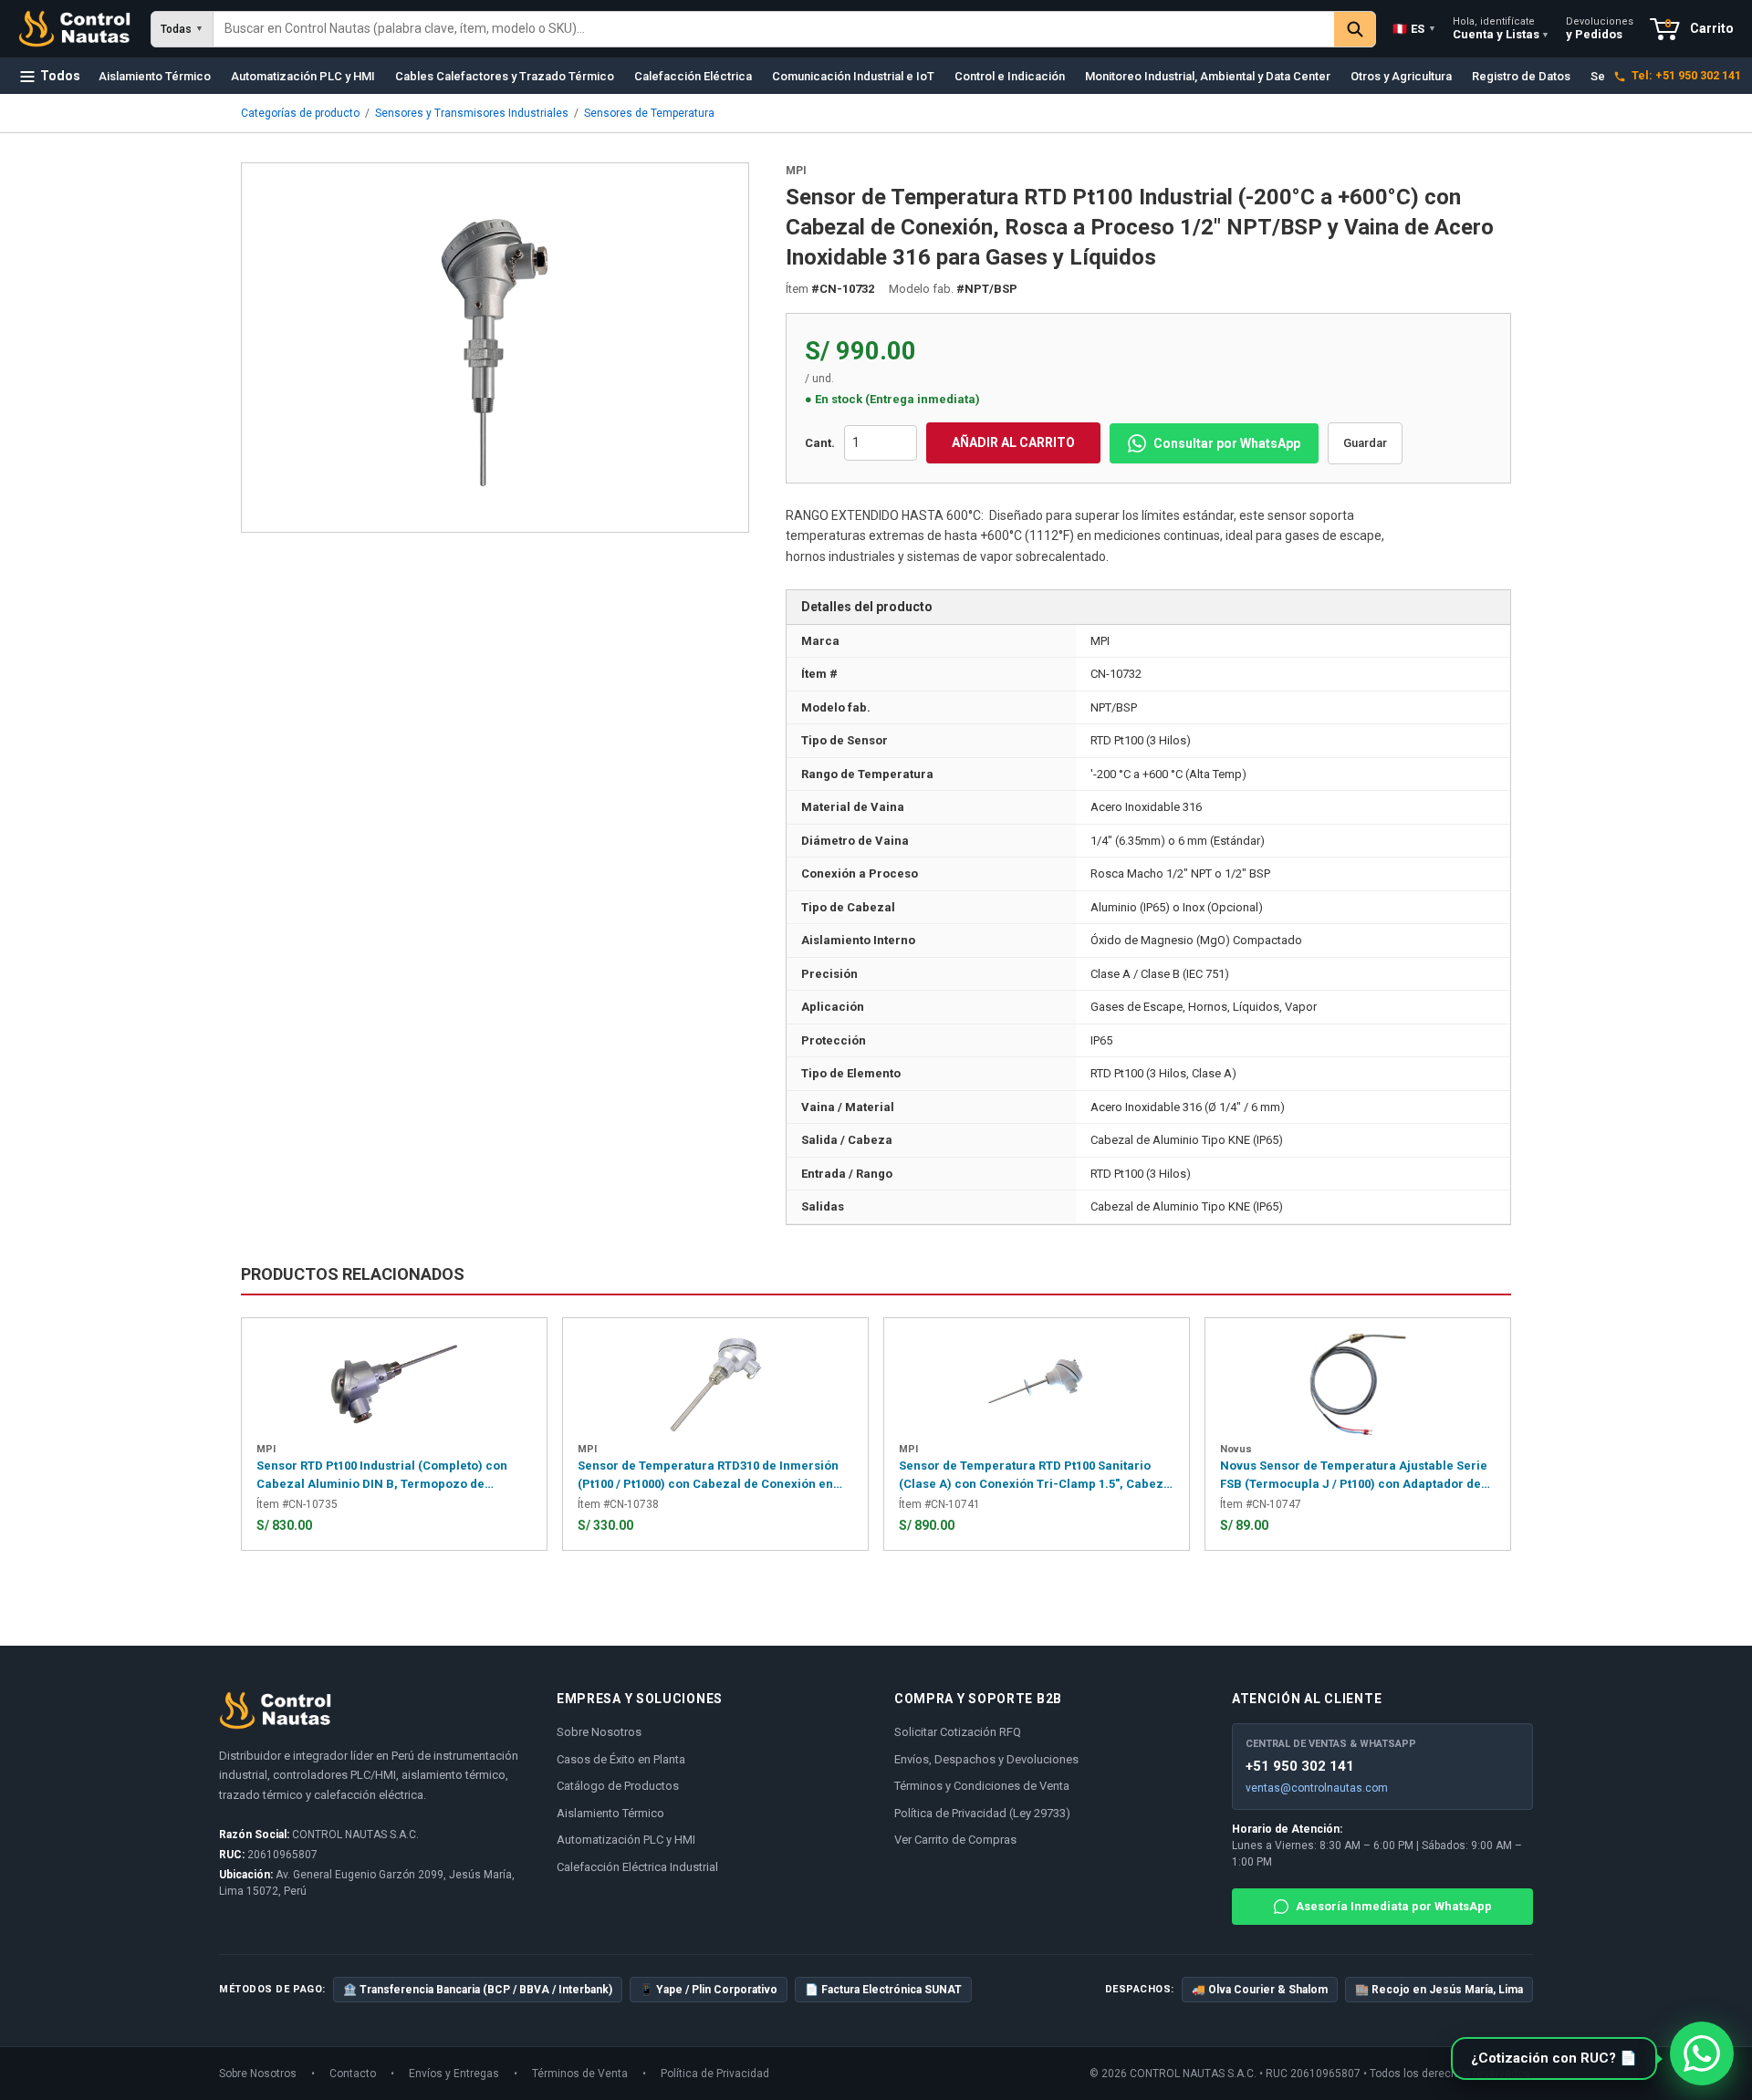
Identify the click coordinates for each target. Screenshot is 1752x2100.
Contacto (353, 2074)
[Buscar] (1355, 29)
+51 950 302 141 (1300, 1766)
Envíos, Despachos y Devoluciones (986, 1759)
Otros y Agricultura (1401, 76)
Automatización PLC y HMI (303, 76)
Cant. (820, 443)
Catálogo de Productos (618, 1786)
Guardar (1365, 443)
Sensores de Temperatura (649, 113)
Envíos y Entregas (454, 2074)
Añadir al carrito (1013, 442)
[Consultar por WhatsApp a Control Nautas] (1702, 2053)
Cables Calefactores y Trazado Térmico (505, 76)
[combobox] (774, 29)
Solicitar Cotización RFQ (958, 1732)
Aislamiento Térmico (155, 76)
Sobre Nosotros (599, 1732)
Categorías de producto (300, 113)
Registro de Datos (1521, 76)
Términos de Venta (580, 2074)
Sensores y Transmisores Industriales (472, 113)
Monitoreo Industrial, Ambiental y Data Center (1208, 76)
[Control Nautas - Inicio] (74, 29)
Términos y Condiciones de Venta (982, 1786)
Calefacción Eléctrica (693, 76)
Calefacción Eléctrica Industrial (637, 1867)
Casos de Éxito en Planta (621, 1759)
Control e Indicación (1010, 76)
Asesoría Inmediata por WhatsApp (1394, 1906)
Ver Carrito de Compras (955, 1840)
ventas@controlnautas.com (1317, 1788)
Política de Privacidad (715, 2074)
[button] (1554, 2058)
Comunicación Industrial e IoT (853, 76)
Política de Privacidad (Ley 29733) (982, 1813)
